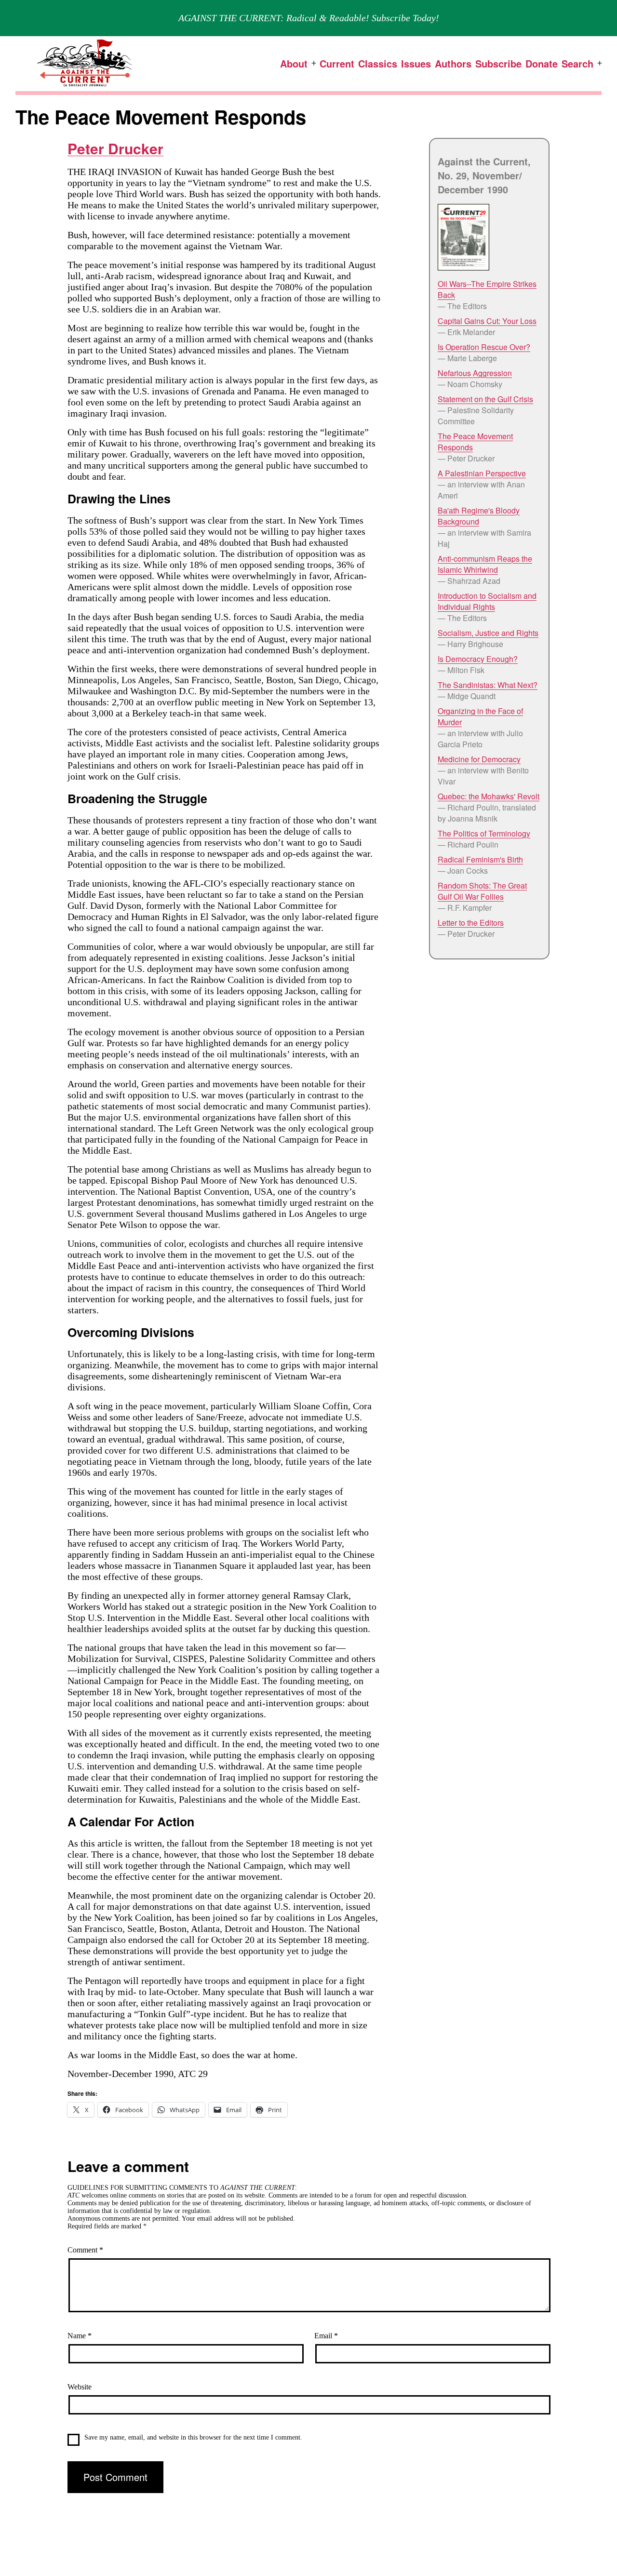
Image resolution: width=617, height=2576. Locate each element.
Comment (85, 2250)
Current (337, 63)
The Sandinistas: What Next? (488, 685)
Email (326, 2336)
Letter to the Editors (471, 923)
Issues (416, 63)
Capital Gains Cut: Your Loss (487, 321)
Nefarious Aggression (475, 373)
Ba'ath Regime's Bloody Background (479, 516)
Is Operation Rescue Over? (484, 347)
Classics (378, 63)
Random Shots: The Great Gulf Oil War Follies (482, 891)
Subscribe (498, 63)
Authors (453, 63)
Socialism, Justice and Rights (488, 633)
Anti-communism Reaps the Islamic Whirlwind (485, 564)
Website (80, 2387)
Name (80, 2336)
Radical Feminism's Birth (480, 859)
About (294, 63)
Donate (542, 63)
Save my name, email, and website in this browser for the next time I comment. (193, 2437)
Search (577, 63)
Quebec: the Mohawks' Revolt (489, 796)
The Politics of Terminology (484, 833)
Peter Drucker (115, 148)
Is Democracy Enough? (478, 659)
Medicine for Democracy (479, 759)
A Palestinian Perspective (482, 473)
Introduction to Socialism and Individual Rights (487, 601)
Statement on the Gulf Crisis (485, 399)
